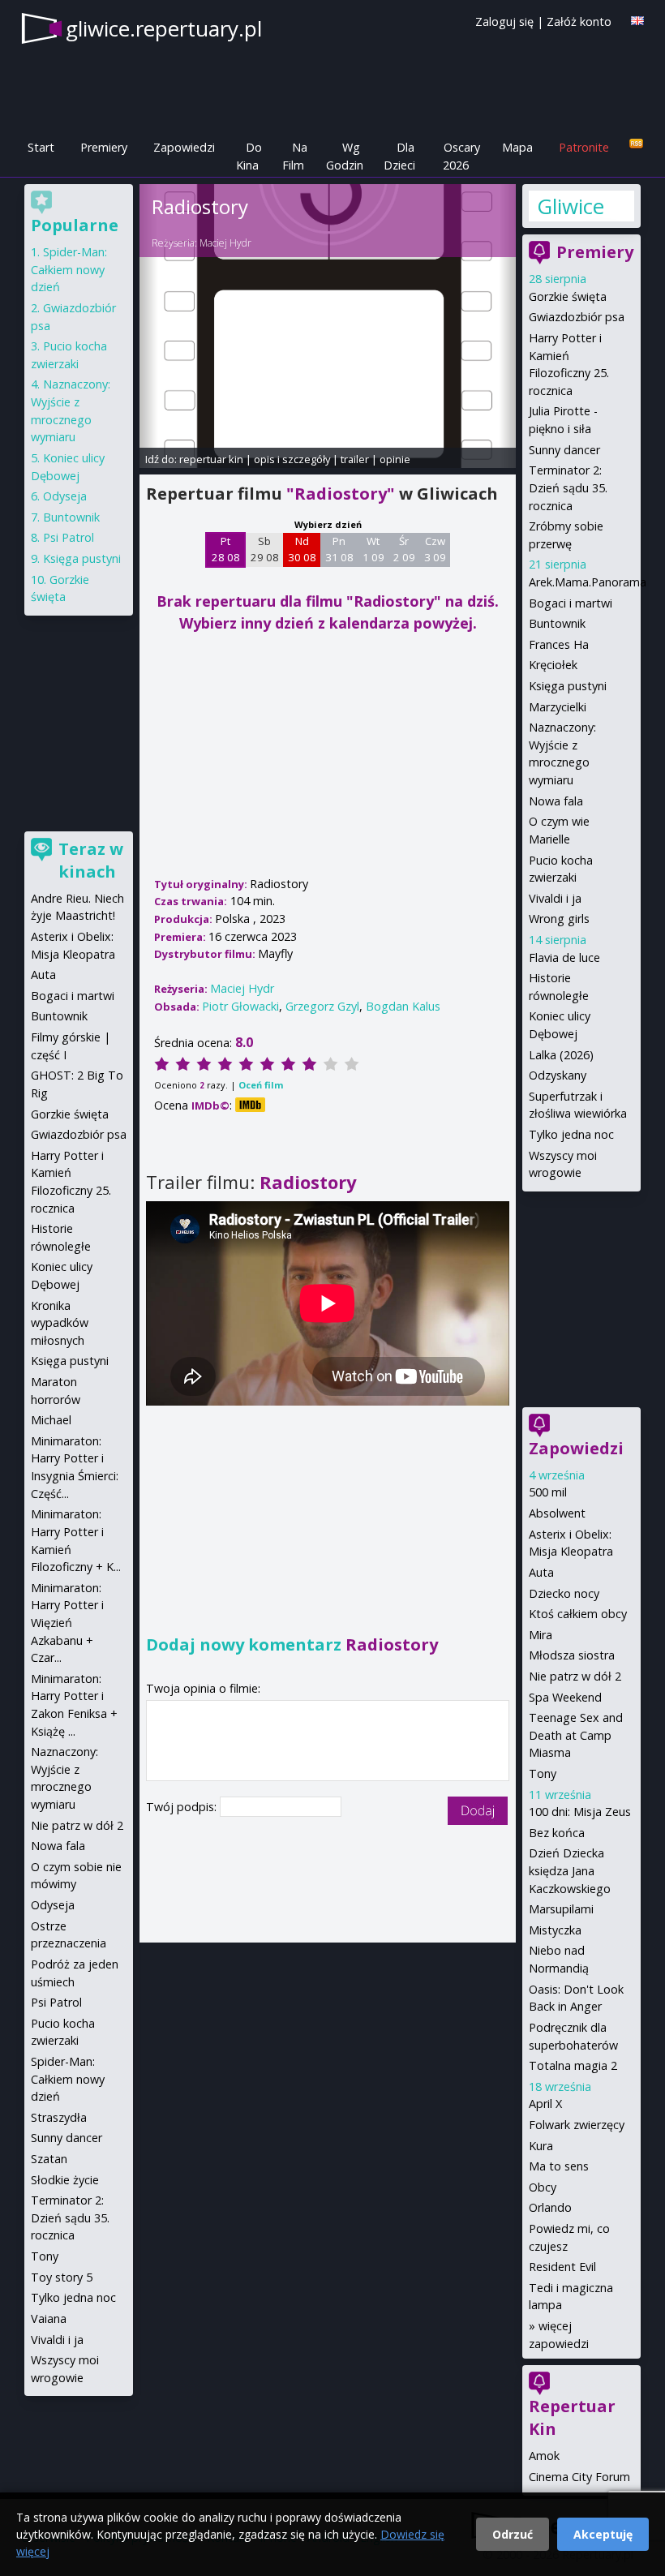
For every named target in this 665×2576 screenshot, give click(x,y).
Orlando (550, 2207)
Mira (541, 1635)
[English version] (637, 21)
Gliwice (571, 206)
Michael (51, 1420)
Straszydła (59, 2117)
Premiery (104, 147)
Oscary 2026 (461, 156)
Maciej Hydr (225, 243)
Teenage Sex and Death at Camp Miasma (576, 1735)
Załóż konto (579, 21)
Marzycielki (558, 707)
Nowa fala (556, 801)
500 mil (548, 1492)
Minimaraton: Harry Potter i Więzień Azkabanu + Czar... (67, 1623)
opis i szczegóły (292, 459)
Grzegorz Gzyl (322, 1006)
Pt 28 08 (226, 549)
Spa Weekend (565, 1697)
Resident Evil (562, 2267)
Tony (543, 1773)
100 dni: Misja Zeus (580, 1812)
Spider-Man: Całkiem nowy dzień (69, 269)
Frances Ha (559, 644)
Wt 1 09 (373, 549)
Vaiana (49, 2318)
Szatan (49, 2159)
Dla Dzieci (399, 156)
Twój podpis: (183, 1807)
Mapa (517, 147)
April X (545, 2104)
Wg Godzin (345, 156)
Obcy (543, 2187)
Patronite (584, 147)
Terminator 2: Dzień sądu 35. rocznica (568, 487)
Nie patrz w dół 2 (575, 1676)
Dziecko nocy (564, 1593)
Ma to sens (559, 2166)
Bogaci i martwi (571, 603)
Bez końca (557, 1833)
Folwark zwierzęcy (577, 2125)
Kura (541, 2146)
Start (41, 147)
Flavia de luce (564, 957)
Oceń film (261, 1085)
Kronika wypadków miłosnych (60, 1323)
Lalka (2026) (561, 1055)
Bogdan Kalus (403, 1006)
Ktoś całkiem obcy (578, 1614)
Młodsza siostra (572, 1655)
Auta (541, 1572)
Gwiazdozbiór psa (577, 317)
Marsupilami (561, 1909)
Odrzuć (513, 2534)
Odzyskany (558, 1075)
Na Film (295, 156)
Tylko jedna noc (571, 1134)
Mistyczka (555, 1930)
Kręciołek (553, 665)
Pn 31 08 (339, 549)
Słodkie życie (65, 2180)
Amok (544, 2456)
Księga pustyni (568, 686)
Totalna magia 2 (573, 2065)
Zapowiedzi (184, 147)
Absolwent (557, 1513)
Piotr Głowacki (240, 1006)
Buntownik (557, 623)
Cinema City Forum (579, 2477)
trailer (355, 459)
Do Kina (249, 156)
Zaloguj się (504, 21)
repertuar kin (211, 459)
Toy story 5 (62, 2277)
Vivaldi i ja (555, 898)
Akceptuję (603, 2534)
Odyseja (65, 496)
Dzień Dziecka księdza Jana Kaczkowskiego (570, 1870)
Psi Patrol (69, 537)
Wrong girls (559, 919)
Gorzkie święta (568, 296)
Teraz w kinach (91, 860)
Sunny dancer (564, 450)
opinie (395, 459)
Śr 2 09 (404, 549)
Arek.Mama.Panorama (588, 582)
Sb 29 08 (265, 549)
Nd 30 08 (302, 549)
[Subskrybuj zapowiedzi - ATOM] (636, 144)
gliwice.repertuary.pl (164, 28)
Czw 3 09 (435, 549)
